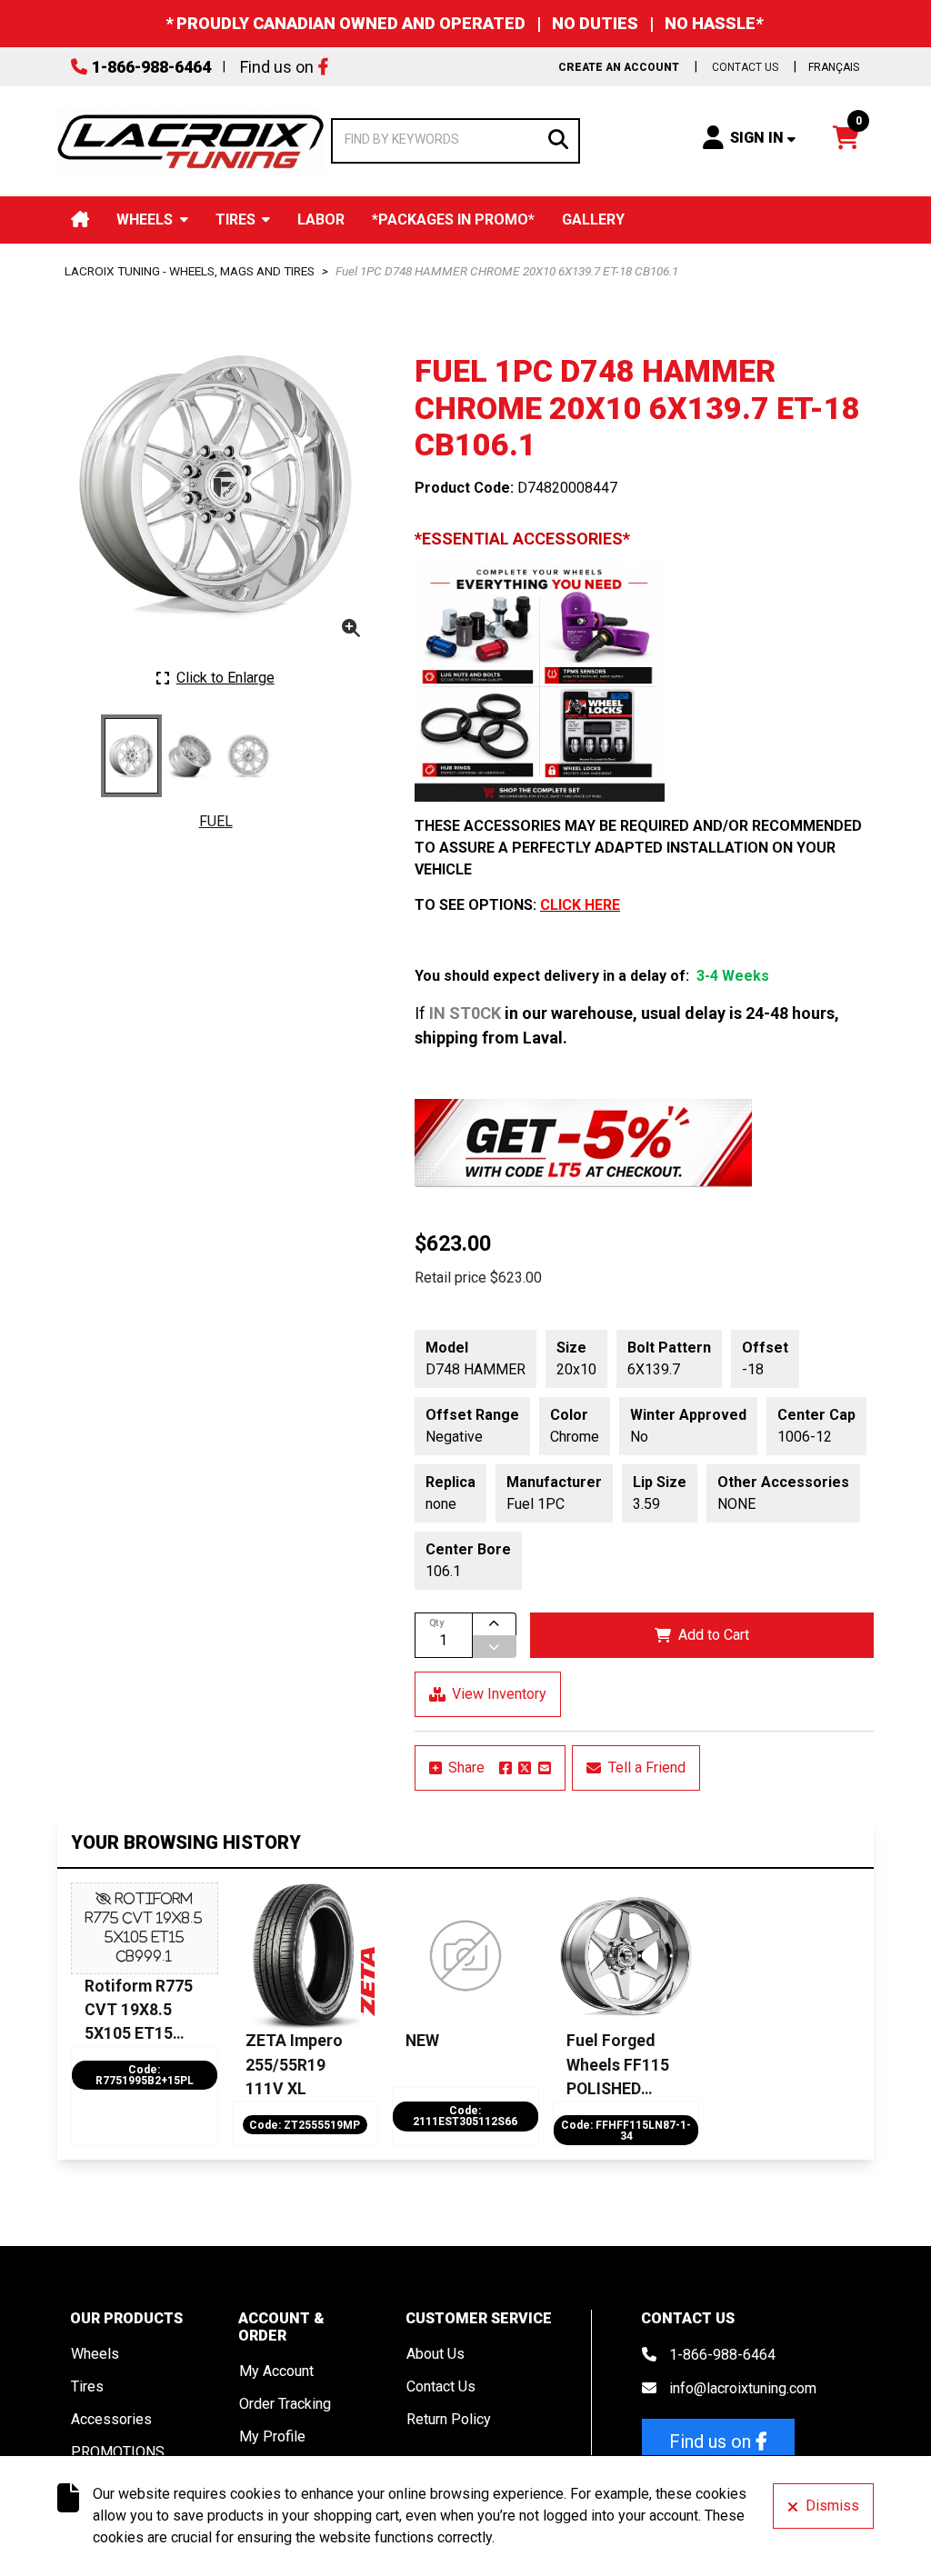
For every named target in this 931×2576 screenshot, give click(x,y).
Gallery (593, 220)
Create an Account (619, 67)
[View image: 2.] (190, 756)
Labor (321, 220)
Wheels (145, 220)
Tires (235, 220)
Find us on (277, 67)
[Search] (558, 138)
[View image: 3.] (249, 756)
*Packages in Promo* (453, 220)
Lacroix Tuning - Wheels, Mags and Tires (190, 271)
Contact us (745, 67)
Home (80, 220)
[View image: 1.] (131, 756)
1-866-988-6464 (151, 67)
